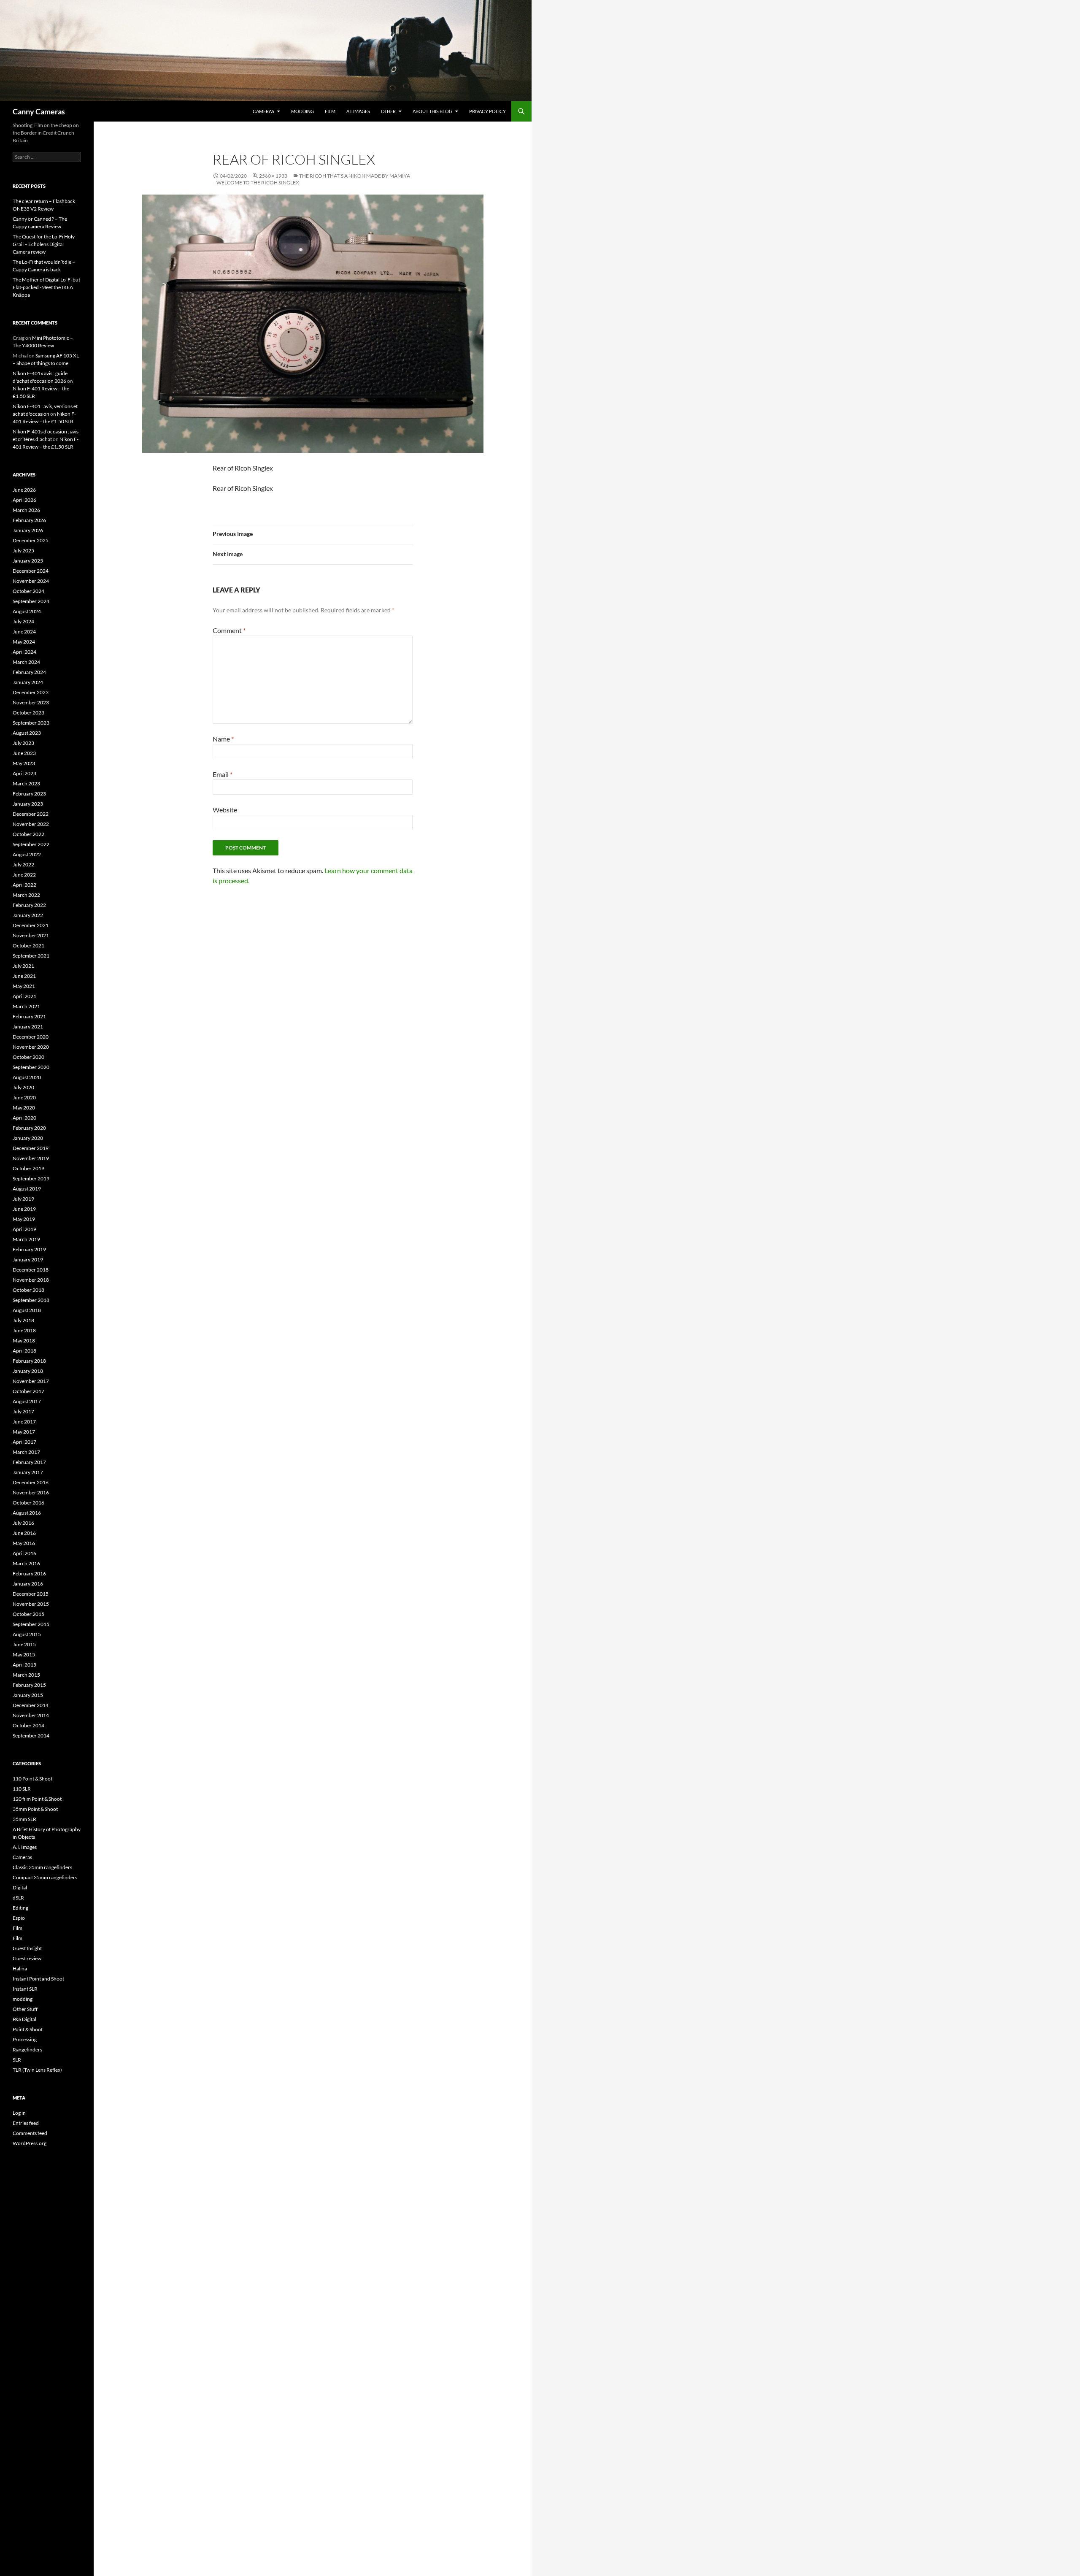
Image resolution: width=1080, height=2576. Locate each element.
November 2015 (31, 1604)
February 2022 (29, 905)
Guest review (27, 1958)
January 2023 (28, 804)
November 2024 (31, 581)
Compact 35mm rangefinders (45, 1877)
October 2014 (28, 1725)
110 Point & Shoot (32, 1779)
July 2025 (23, 551)
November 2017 (31, 1381)
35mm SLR (24, 1819)
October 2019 (28, 1168)
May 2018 (24, 1341)
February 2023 (29, 794)
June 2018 (24, 1330)
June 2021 (24, 976)
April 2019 (24, 1229)
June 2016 (24, 1533)
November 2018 (31, 1280)
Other (388, 111)
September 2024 (31, 601)
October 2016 (28, 1503)
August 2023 (27, 733)
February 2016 (29, 1573)
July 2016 (23, 1523)
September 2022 (31, 844)
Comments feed (30, 2133)
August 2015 (27, 1634)
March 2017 (26, 1452)
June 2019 (24, 1209)
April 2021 (24, 996)
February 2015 (29, 1685)
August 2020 (27, 1077)
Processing (25, 2039)
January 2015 (28, 1695)
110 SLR (22, 1789)
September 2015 (31, 1624)
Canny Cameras (39, 111)
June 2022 (24, 875)
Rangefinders (27, 2050)
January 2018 (28, 1371)
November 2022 (31, 824)
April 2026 (24, 500)
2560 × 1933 (273, 176)
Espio (19, 1918)
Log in (19, 2113)
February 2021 (29, 1016)
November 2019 (31, 1158)
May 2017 (24, 1432)
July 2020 (23, 1087)
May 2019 (24, 1219)
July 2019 (23, 1199)
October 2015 (28, 1614)
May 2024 (24, 642)
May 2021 (24, 986)
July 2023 (23, 743)
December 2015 (31, 1594)
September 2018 (31, 1300)
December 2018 (31, 1270)
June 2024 (24, 632)
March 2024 (26, 662)
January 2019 (28, 1260)
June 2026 (24, 490)
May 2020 (24, 1108)
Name (223, 739)
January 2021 (28, 1027)
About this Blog (432, 111)
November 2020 (31, 1047)
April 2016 (24, 1553)
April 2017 (24, 1442)
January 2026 (28, 530)
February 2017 (29, 1462)
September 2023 (31, 723)
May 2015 (24, 1655)
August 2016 (27, 1513)
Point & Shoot (28, 2029)
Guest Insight (27, 1948)
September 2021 (31, 956)
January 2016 (28, 1584)
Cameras (263, 111)
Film (330, 111)
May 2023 (24, 763)
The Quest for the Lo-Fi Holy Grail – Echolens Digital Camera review (44, 244)
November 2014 (31, 1715)
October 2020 (28, 1057)
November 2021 (31, 935)
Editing (20, 1908)
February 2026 (29, 520)
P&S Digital (24, 2019)
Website (225, 810)
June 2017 (24, 1422)
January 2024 (28, 682)
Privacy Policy (487, 111)
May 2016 (24, 1543)
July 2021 (23, 966)
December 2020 (31, 1037)
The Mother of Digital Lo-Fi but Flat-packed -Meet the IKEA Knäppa (46, 287)
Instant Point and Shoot (38, 1979)
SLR (17, 2060)
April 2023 (24, 773)
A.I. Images (358, 111)
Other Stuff (25, 2009)
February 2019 (29, 1249)
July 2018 (23, 1320)
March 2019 (26, 1239)
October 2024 (28, 591)
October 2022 (28, 834)
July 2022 (23, 865)
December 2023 (31, 692)
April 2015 (24, 1665)
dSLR (18, 1898)
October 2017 (28, 1391)
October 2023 (28, 713)
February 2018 (29, 1361)
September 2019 (31, 1178)
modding (302, 111)
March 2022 (26, 895)
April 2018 (24, 1351)
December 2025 (31, 540)
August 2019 (27, 1189)
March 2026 (26, 510)
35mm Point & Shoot (35, 1809)
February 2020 (29, 1128)
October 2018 (28, 1290)
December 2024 (31, 571)
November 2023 (31, 702)
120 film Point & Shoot (37, 1799)
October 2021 (28, 946)
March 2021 (26, 1006)
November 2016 (31, 1492)
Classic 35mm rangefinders (42, 1867)
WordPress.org (30, 2143)
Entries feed (26, 2123)
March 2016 (26, 1563)
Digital (20, 1887)
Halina (20, 1969)
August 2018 (27, 1310)
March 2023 (26, 783)
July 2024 (23, 621)
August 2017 (27, 1401)
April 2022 (24, 885)
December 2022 (31, 814)
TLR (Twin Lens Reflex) (37, 2070)
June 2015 (24, 1644)
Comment (229, 630)
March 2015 (26, 1675)
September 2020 (31, 1067)
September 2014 (31, 1736)
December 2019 (31, 1148)
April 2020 (24, 1118)
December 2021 (31, 925)
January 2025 (28, 561)
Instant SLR (25, 1989)
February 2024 (29, 672)
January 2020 (28, 1138)
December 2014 (31, 1705)
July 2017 (23, 1411)
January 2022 (28, 915)
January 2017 (28, 1472)
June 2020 (24, 1097)
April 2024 (24, 652)
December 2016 (31, 1482)
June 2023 (24, 753)
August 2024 (27, 611)
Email (223, 774)
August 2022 (27, 854)
